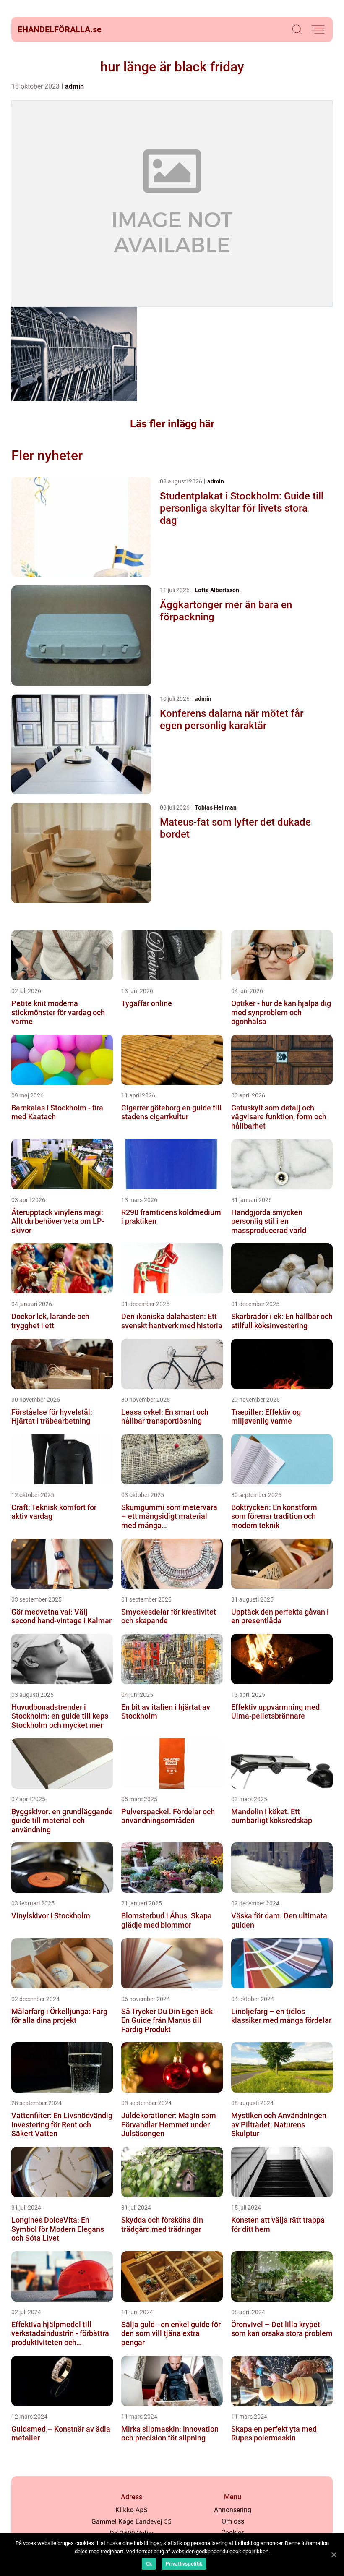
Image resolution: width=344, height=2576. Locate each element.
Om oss (233, 2521)
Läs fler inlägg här (172, 424)
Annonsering (233, 2510)
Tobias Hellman (216, 807)
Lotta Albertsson (217, 590)
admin (74, 86)
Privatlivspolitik (184, 2564)
